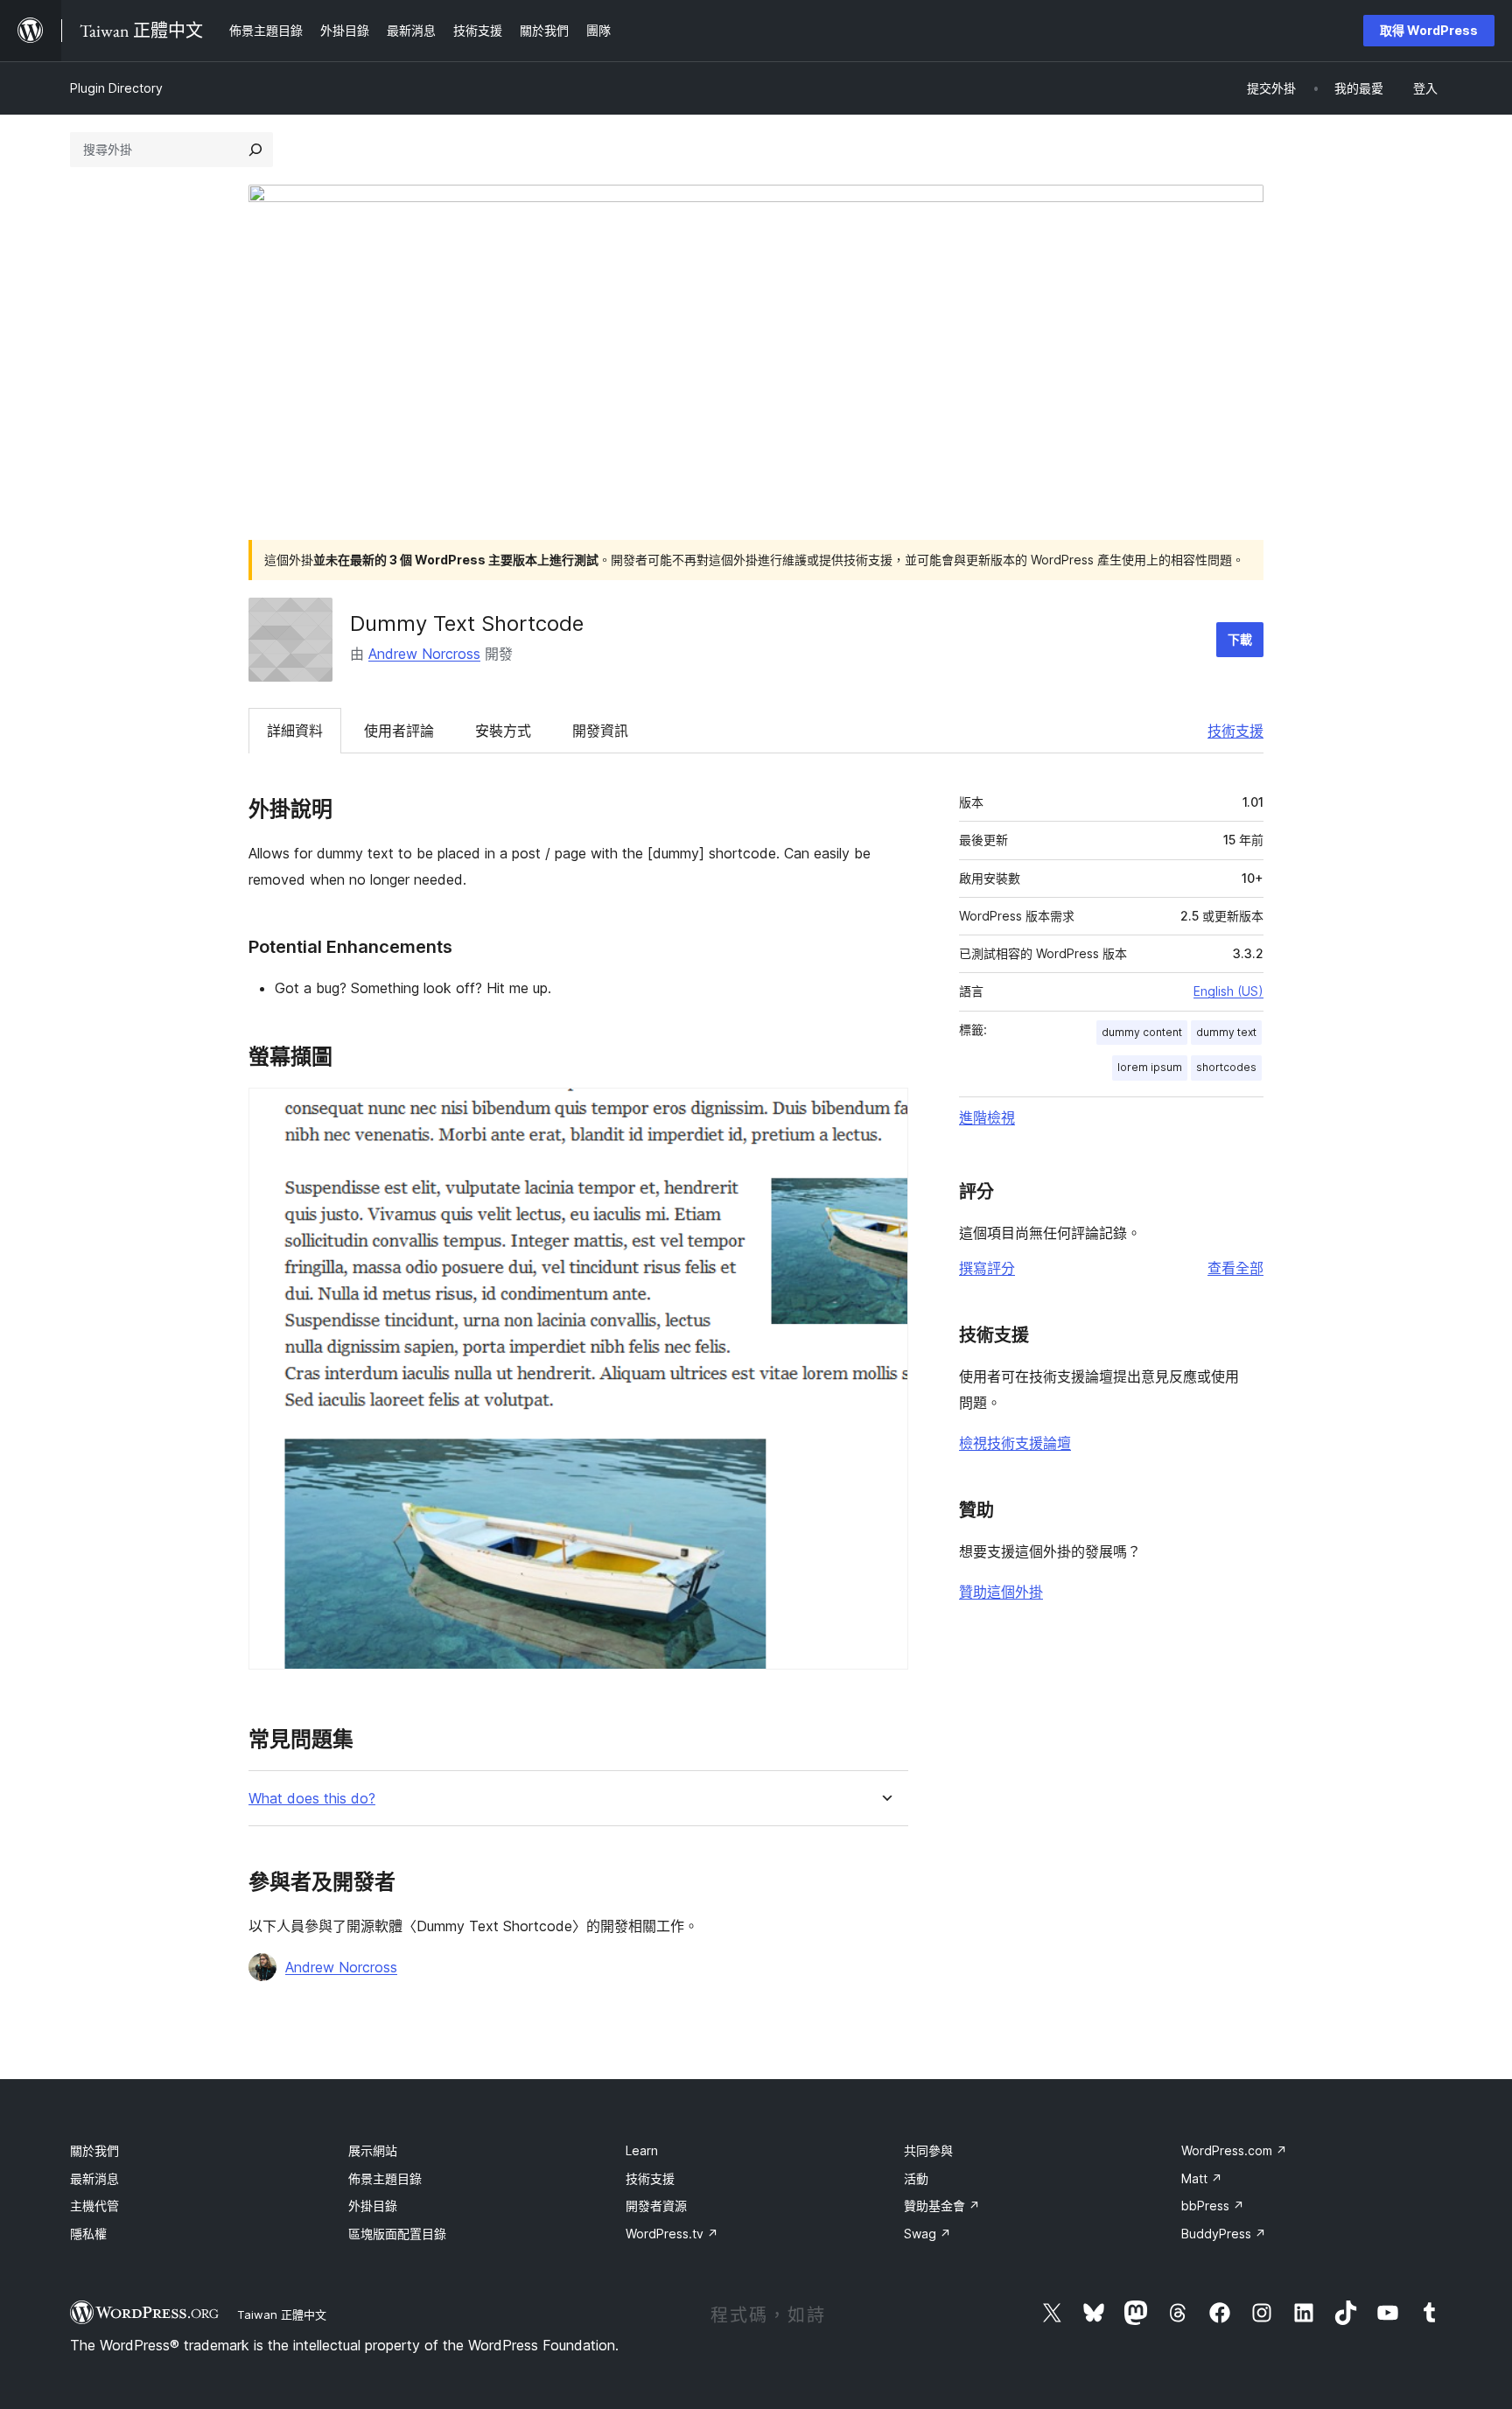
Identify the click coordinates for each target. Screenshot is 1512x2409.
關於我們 (94, 2150)
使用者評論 (399, 731)
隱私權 (88, 2234)
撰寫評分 (987, 1268)
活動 (916, 2178)
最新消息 (94, 2178)
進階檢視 (987, 1117)
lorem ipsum (1150, 1067)
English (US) (1228, 991)
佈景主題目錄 (385, 2178)
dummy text (1226, 1032)
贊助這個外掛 (1001, 1592)
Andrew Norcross (424, 654)
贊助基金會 (942, 2206)
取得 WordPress (1429, 30)
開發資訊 (600, 731)
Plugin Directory (116, 88)
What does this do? (312, 1799)
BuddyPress (1224, 2234)
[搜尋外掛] (255, 150)
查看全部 (1235, 1268)
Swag (927, 2234)
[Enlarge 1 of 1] (885, 1111)
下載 (1240, 639)
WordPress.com (1234, 2150)
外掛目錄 (373, 2206)
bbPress (1213, 2206)
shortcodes (1226, 1067)
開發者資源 (656, 2206)
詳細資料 (295, 731)
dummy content (1142, 1032)
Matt (1202, 2178)
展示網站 (373, 2150)
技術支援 (1235, 731)
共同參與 (928, 2150)
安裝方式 (503, 731)
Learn (642, 2150)
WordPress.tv (672, 2234)
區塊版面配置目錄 (397, 2234)
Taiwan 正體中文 (282, 2314)
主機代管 (94, 2206)
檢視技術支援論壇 (1015, 1443)
